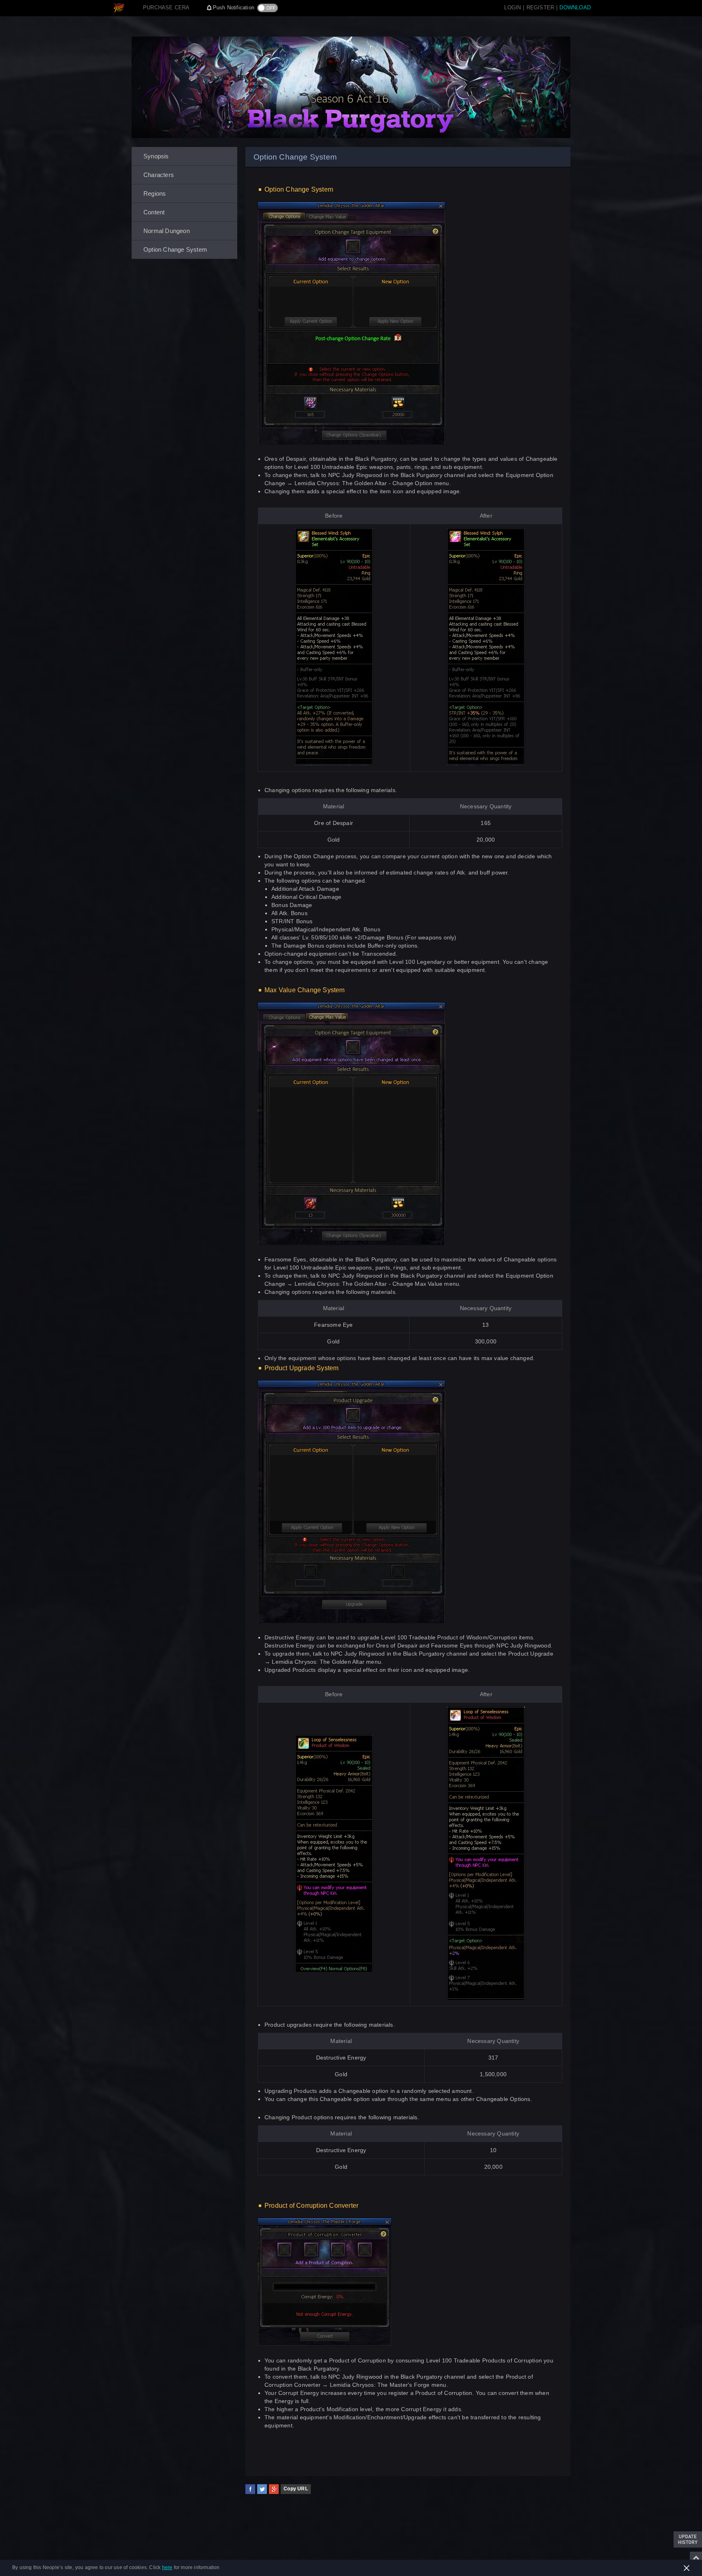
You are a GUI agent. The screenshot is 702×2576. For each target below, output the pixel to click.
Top (696, 2558)
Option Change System (175, 249)
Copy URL (296, 2489)
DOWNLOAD (575, 8)
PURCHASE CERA (166, 8)
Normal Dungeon (167, 231)
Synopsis (156, 156)
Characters (159, 175)
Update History (688, 2539)
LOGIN (512, 8)
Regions (155, 193)
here (167, 2567)
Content (154, 212)
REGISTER (541, 8)
